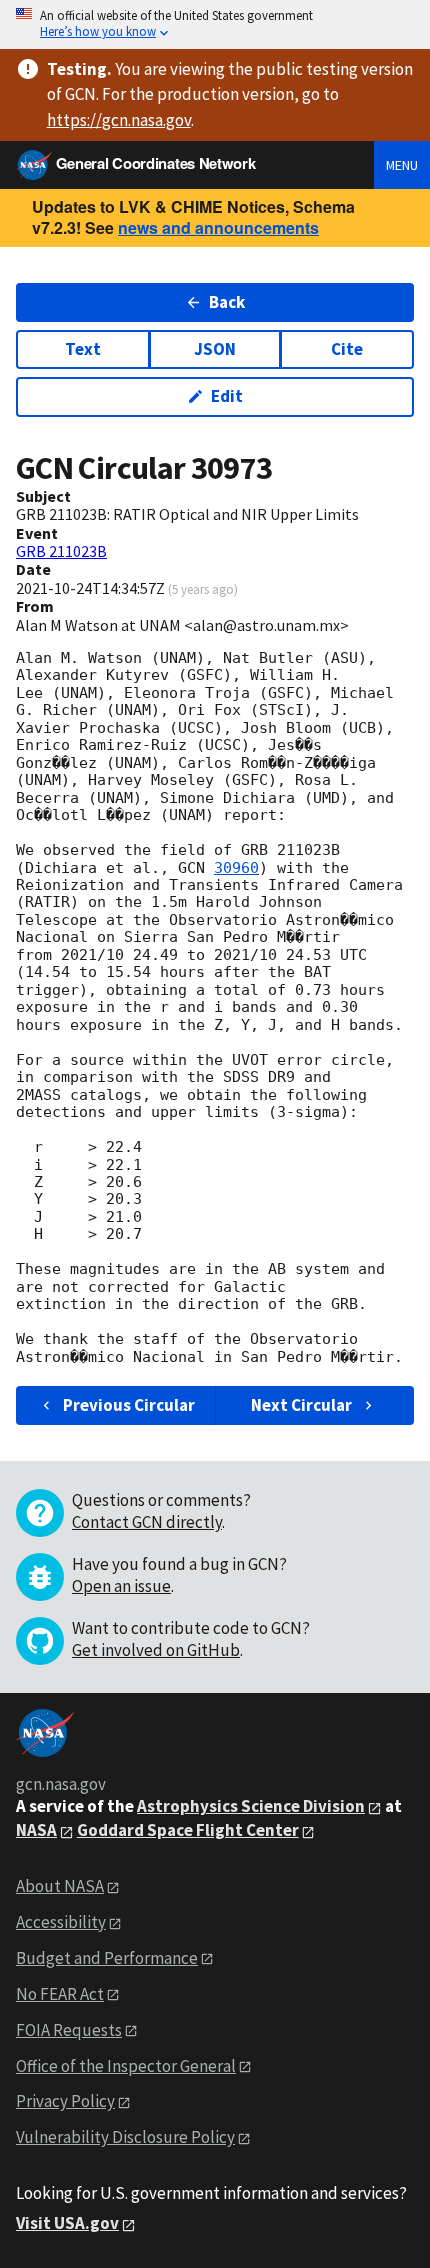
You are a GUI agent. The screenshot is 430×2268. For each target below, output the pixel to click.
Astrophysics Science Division (251, 1806)
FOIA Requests (69, 2030)
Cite (347, 349)
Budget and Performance (107, 1958)
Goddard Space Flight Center (188, 1830)
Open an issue (121, 1586)
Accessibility (61, 1922)
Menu (402, 165)
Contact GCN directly (147, 1522)
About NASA (60, 1886)
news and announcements (218, 227)
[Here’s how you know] (215, 24)
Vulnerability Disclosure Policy (125, 2137)
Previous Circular (129, 1405)
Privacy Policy (65, 2101)
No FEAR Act (60, 1994)
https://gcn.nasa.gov (119, 120)
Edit (227, 396)
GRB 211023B (61, 551)
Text (83, 349)
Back (227, 302)
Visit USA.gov (67, 2223)
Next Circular (301, 1405)
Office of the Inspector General (126, 2066)
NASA (36, 1830)
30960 (236, 868)
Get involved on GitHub (156, 1650)
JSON (215, 349)
